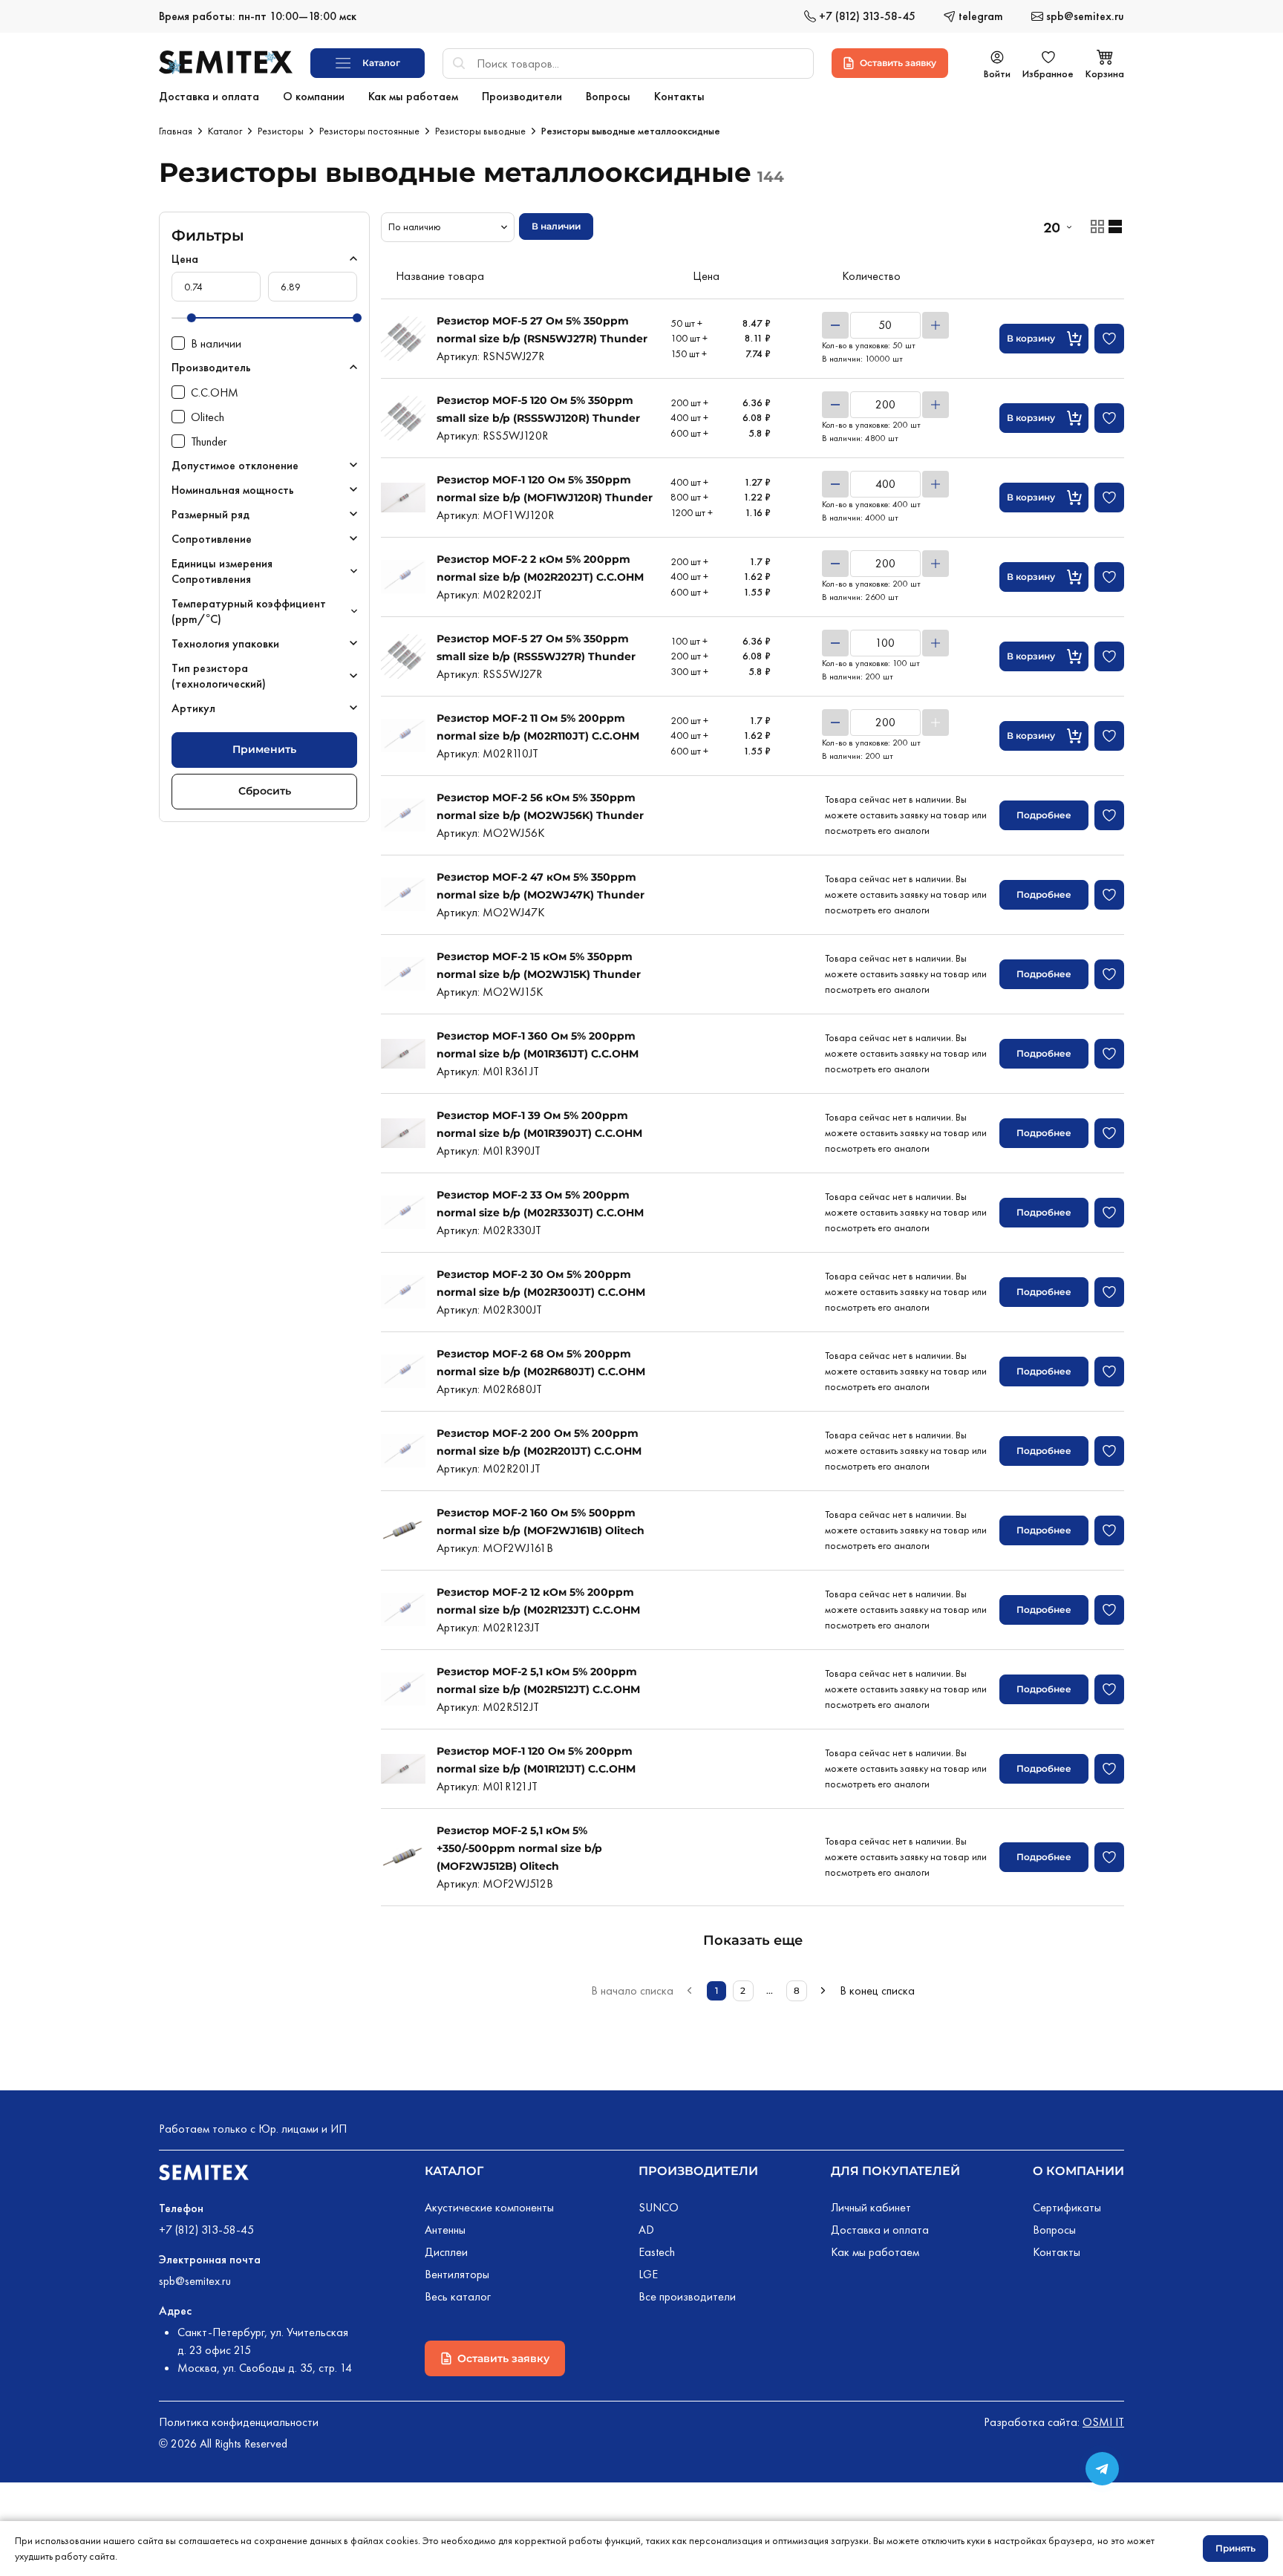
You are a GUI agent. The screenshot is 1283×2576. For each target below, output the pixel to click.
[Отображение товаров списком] (1115, 226)
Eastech (657, 2252)
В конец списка (877, 1990)
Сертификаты (1067, 2207)
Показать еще (753, 1940)
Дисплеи (446, 2252)
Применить (264, 749)
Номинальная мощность (233, 490)
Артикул (193, 708)
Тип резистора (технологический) (219, 676)
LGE (648, 2274)
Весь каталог (458, 2296)
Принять (1235, 2548)
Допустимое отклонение (235, 465)
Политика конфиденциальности (239, 2422)
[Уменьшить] (835, 325)
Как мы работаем (875, 2252)
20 (1051, 227)
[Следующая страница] (823, 1991)
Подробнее (1044, 815)
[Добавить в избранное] (1109, 339)
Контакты (1057, 2252)
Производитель (211, 367)
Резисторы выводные (480, 131)
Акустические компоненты (489, 2207)
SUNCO (659, 2207)
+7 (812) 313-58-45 (206, 2230)
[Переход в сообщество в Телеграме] (1102, 2469)
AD (646, 2230)
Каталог (225, 131)
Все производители (687, 2296)
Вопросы (1054, 2230)
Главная (176, 131)
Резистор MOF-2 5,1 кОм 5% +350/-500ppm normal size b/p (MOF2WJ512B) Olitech (519, 1848)
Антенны (445, 2230)
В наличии (556, 226)
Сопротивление (212, 539)
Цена (185, 259)
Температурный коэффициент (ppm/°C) (249, 611)
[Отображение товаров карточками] (1097, 226)
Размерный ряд (210, 514)
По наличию (415, 226)
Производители (698, 2171)
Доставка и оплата (880, 2230)
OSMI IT (1103, 2422)
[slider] (192, 318)
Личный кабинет (871, 2207)
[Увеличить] (936, 325)
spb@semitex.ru (195, 2281)
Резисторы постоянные (369, 131)
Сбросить (265, 791)
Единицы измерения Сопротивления (222, 571)
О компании (1078, 2171)
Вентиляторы (457, 2274)
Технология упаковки (225, 643)
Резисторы (281, 131)
